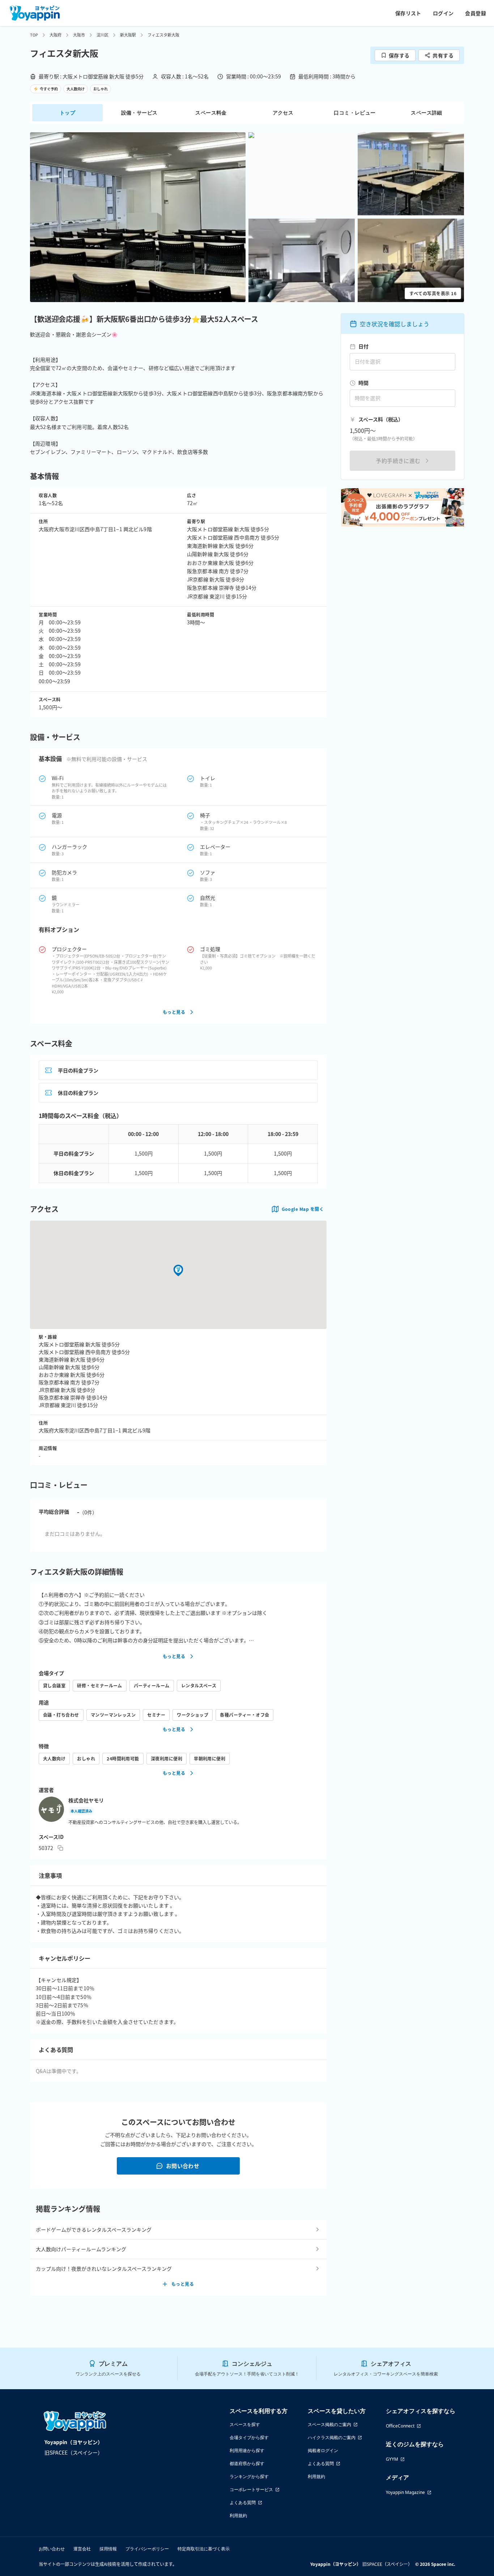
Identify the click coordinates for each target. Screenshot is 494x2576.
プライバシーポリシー (147, 2549)
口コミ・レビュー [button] (355, 113)
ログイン (443, 13)
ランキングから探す (249, 2476)
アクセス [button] (283, 113)
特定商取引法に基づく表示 (204, 2549)
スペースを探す (245, 2424)
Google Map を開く (303, 1209)
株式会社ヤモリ (86, 1800)
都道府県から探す (247, 2463)
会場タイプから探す (249, 2437)
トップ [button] (67, 113)
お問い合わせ (183, 2166)
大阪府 (56, 35)
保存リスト (408, 13)
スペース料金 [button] (211, 113)
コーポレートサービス (251, 2489)
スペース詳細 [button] (426, 113)
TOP (34, 35)
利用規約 (238, 2515)
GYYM (392, 2459)
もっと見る (174, 1012)
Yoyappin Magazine (405, 2492)
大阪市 (79, 35)
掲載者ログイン (323, 2450)
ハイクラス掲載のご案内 (332, 2437)
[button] (138, 217)
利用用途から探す (247, 2450)
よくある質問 (243, 2502)
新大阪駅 (128, 35)
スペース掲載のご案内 (329, 2424)
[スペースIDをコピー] (60, 1848)
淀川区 (103, 35)
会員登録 (476, 13)
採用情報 (108, 2549)
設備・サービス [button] (139, 113)
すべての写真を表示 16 (433, 293)
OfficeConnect (400, 2426)
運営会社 (82, 2549)
